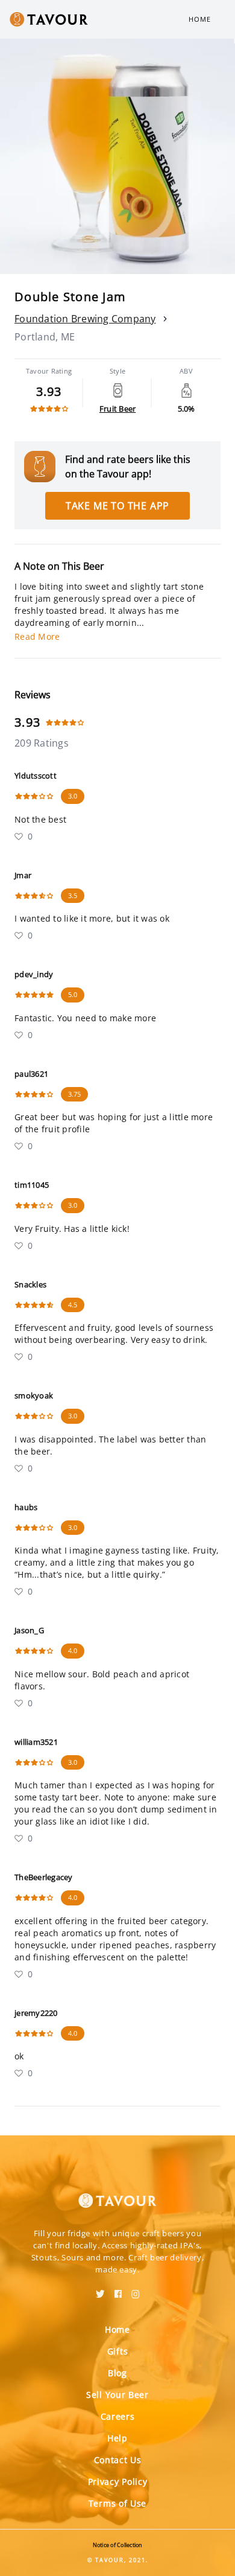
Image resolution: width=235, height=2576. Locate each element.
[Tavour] (117, 2193)
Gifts (118, 2351)
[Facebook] (118, 2290)
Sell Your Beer (117, 2395)
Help (117, 2438)
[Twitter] (100, 2290)
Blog (117, 2373)
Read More (37, 636)
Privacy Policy (118, 2482)
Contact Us (118, 2460)
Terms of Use (117, 2503)
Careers (118, 2416)
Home (200, 19)
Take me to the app (117, 506)
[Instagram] (136, 2290)
